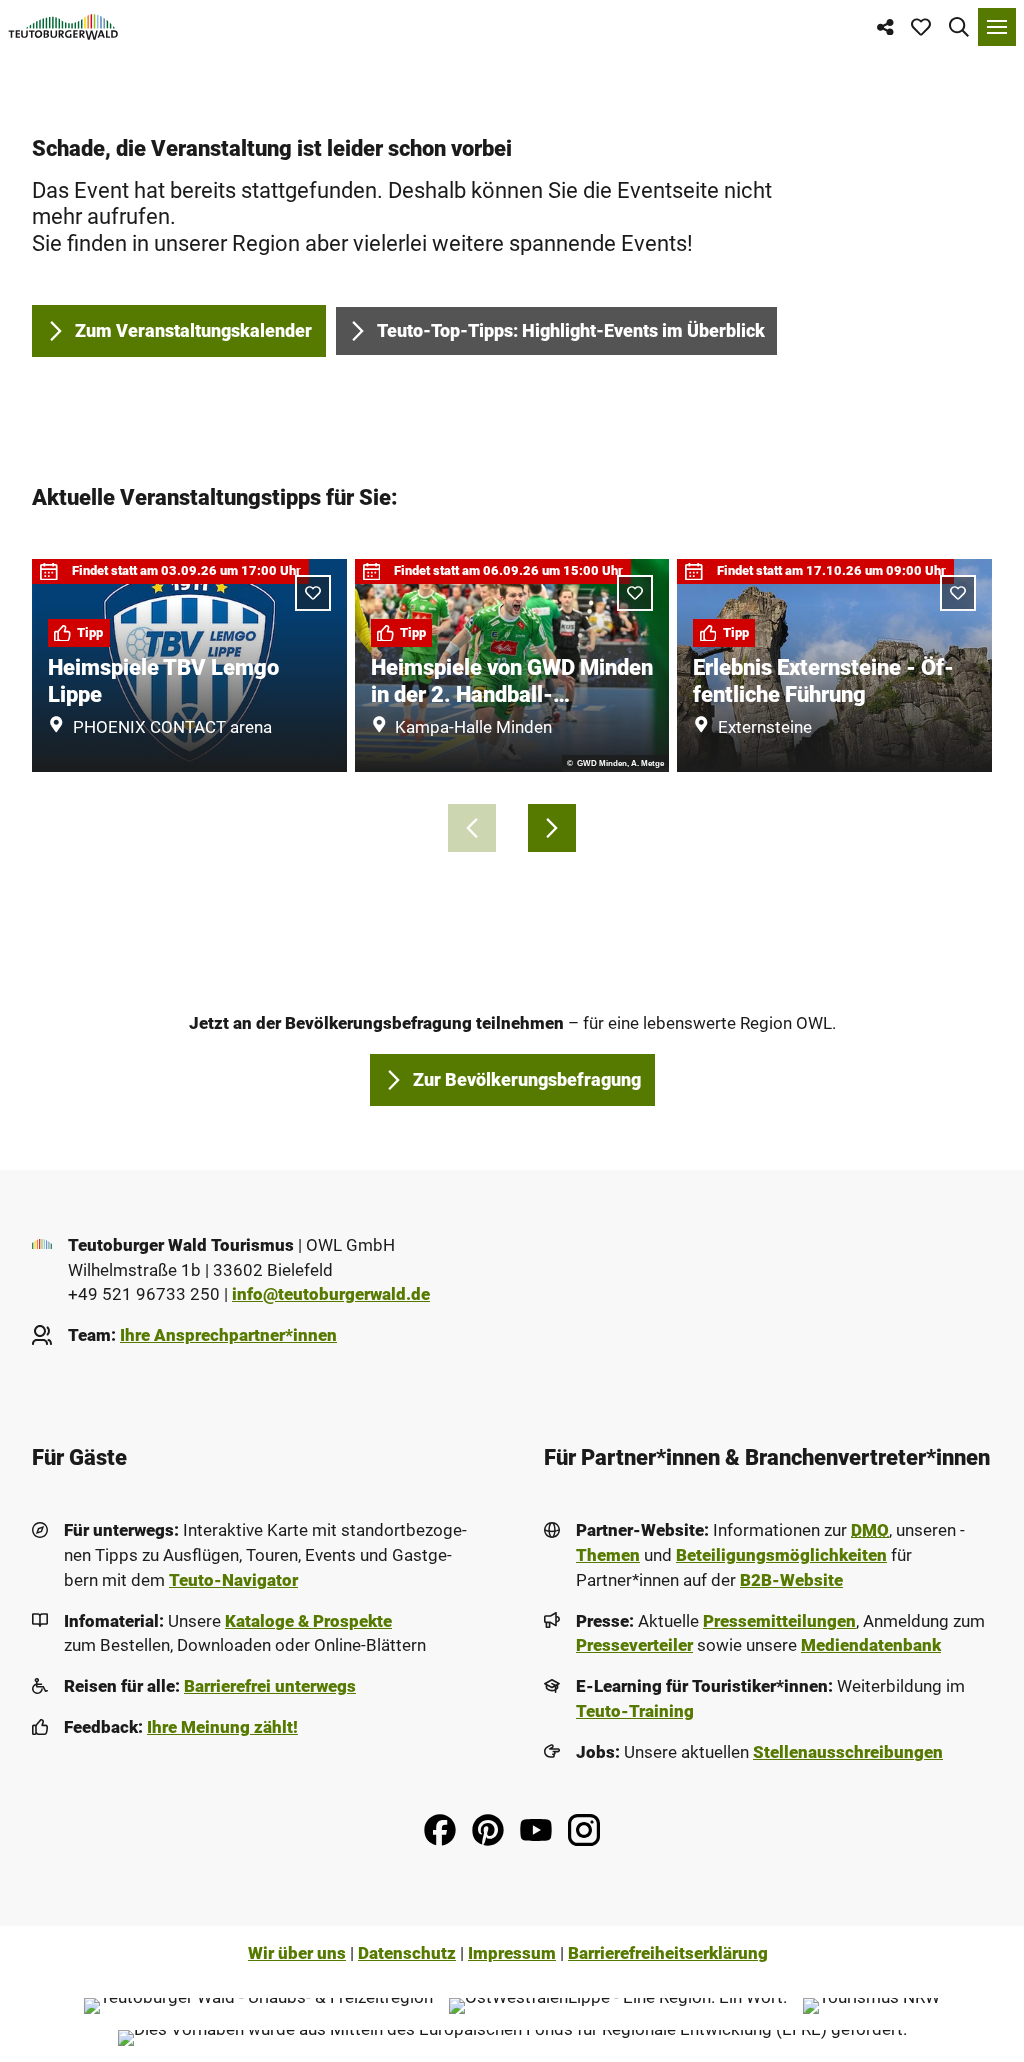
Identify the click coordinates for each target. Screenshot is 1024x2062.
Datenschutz (407, 1953)
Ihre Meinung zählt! (222, 1727)
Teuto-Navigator (233, 1580)
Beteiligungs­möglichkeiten (781, 1555)
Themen (608, 1555)
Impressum (512, 1953)
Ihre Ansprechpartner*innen (228, 1335)
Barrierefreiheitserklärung (668, 1953)
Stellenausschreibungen (848, 1752)
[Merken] (313, 593)
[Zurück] (472, 828)
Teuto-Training (635, 1711)
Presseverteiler (634, 1645)
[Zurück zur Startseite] (63, 27)
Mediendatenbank (871, 1645)
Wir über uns (297, 1953)
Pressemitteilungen (779, 1621)
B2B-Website (791, 1580)
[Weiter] (552, 828)
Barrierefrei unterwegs (270, 1686)
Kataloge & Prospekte (308, 1621)
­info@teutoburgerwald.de (331, 1294)
